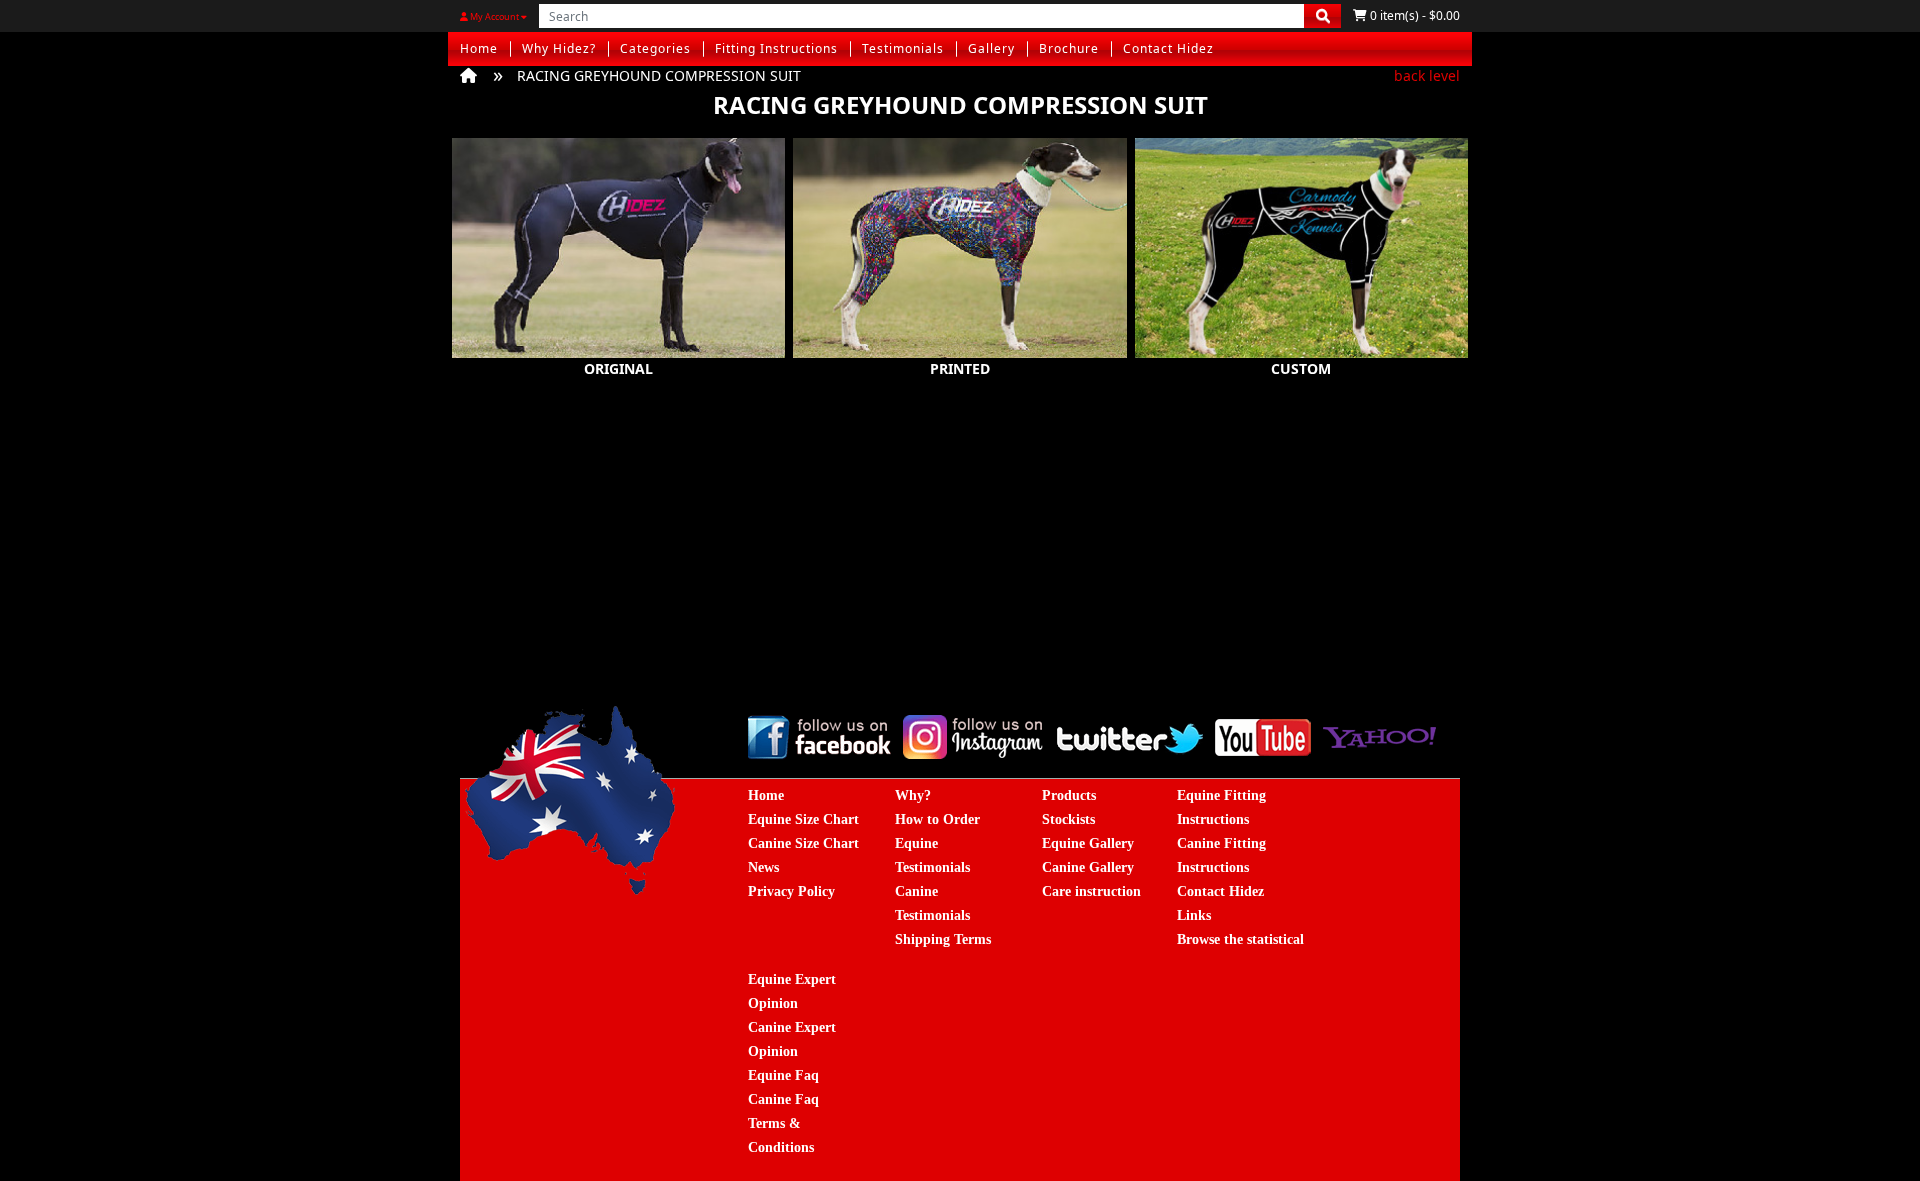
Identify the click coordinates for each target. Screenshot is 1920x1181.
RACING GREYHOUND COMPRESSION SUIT (659, 75)
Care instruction (1091, 891)
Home (479, 48)
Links (1194, 915)
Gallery (991, 48)
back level (1427, 75)
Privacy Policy (791, 891)
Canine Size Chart (803, 843)
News (763, 867)
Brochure (1069, 48)
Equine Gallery (1088, 843)
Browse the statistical (1240, 939)
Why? (913, 795)
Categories (655, 48)
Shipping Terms (943, 939)
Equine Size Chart (803, 819)
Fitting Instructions (776, 48)
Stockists (1068, 819)
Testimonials (903, 48)
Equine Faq (783, 1075)
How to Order (937, 819)
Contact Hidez (1168, 48)
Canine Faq (783, 1099)
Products (1069, 795)
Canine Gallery (1088, 867)
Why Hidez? (559, 48)
